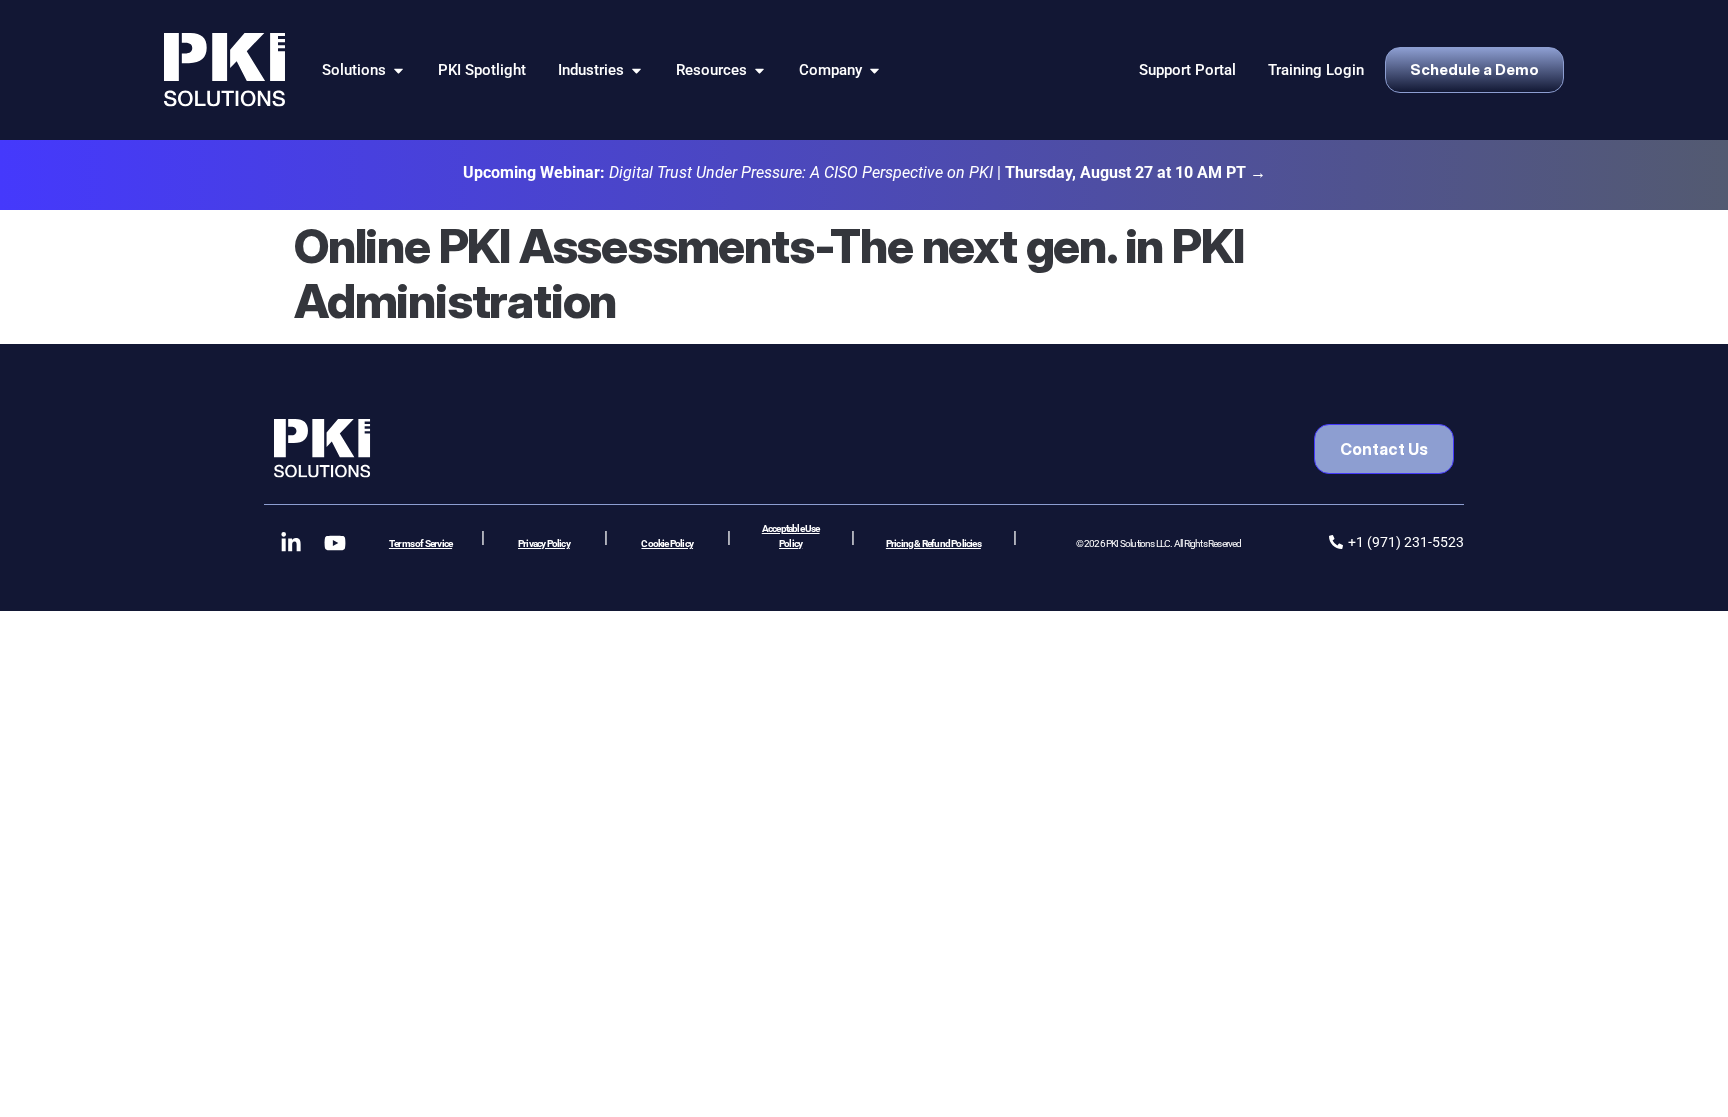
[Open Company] (874, 70)
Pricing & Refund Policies (933, 543)
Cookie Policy (667, 543)
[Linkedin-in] (291, 543)
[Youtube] (335, 543)
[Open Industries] (636, 70)
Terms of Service (420, 543)
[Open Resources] (759, 70)
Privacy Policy (544, 543)
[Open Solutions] (398, 70)
